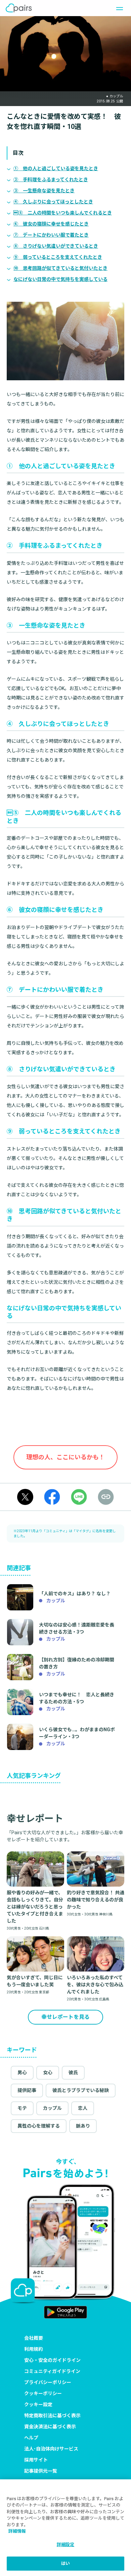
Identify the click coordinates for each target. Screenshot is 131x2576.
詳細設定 (66, 2545)
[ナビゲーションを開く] (118, 8)
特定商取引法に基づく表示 (52, 2416)
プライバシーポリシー (48, 2382)
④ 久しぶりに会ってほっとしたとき (53, 202)
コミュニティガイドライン (52, 2371)
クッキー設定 (38, 2404)
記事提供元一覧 (41, 2471)
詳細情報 (17, 2531)
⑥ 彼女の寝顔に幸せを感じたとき (51, 224)
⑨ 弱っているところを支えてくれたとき (58, 257)
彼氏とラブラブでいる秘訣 (81, 2090)
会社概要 (34, 2338)
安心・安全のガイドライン (52, 2360)
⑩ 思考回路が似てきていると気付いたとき (60, 268)
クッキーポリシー (43, 2393)
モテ (22, 2108)
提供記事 (27, 2090)
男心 (22, 2073)
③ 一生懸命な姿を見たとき (44, 191)
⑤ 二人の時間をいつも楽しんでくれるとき (63, 213)
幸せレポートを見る (65, 2017)
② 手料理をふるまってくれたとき (51, 180)
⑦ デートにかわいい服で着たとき (51, 235)
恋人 (83, 2108)
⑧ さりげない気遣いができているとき (56, 246)
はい (65, 2563)
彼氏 (73, 2073)
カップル (52, 2108)
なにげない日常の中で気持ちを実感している (60, 279)
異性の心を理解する (39, 2126)
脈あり (83, 2126)
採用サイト (36, 2460)
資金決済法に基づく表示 (50, 2427)
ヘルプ (31, 2438)
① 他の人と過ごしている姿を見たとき (56, 168)
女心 (48, 2073)
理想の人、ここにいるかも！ (65, 1457)
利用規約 (34, 2349)
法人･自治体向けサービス (51, 2449)
